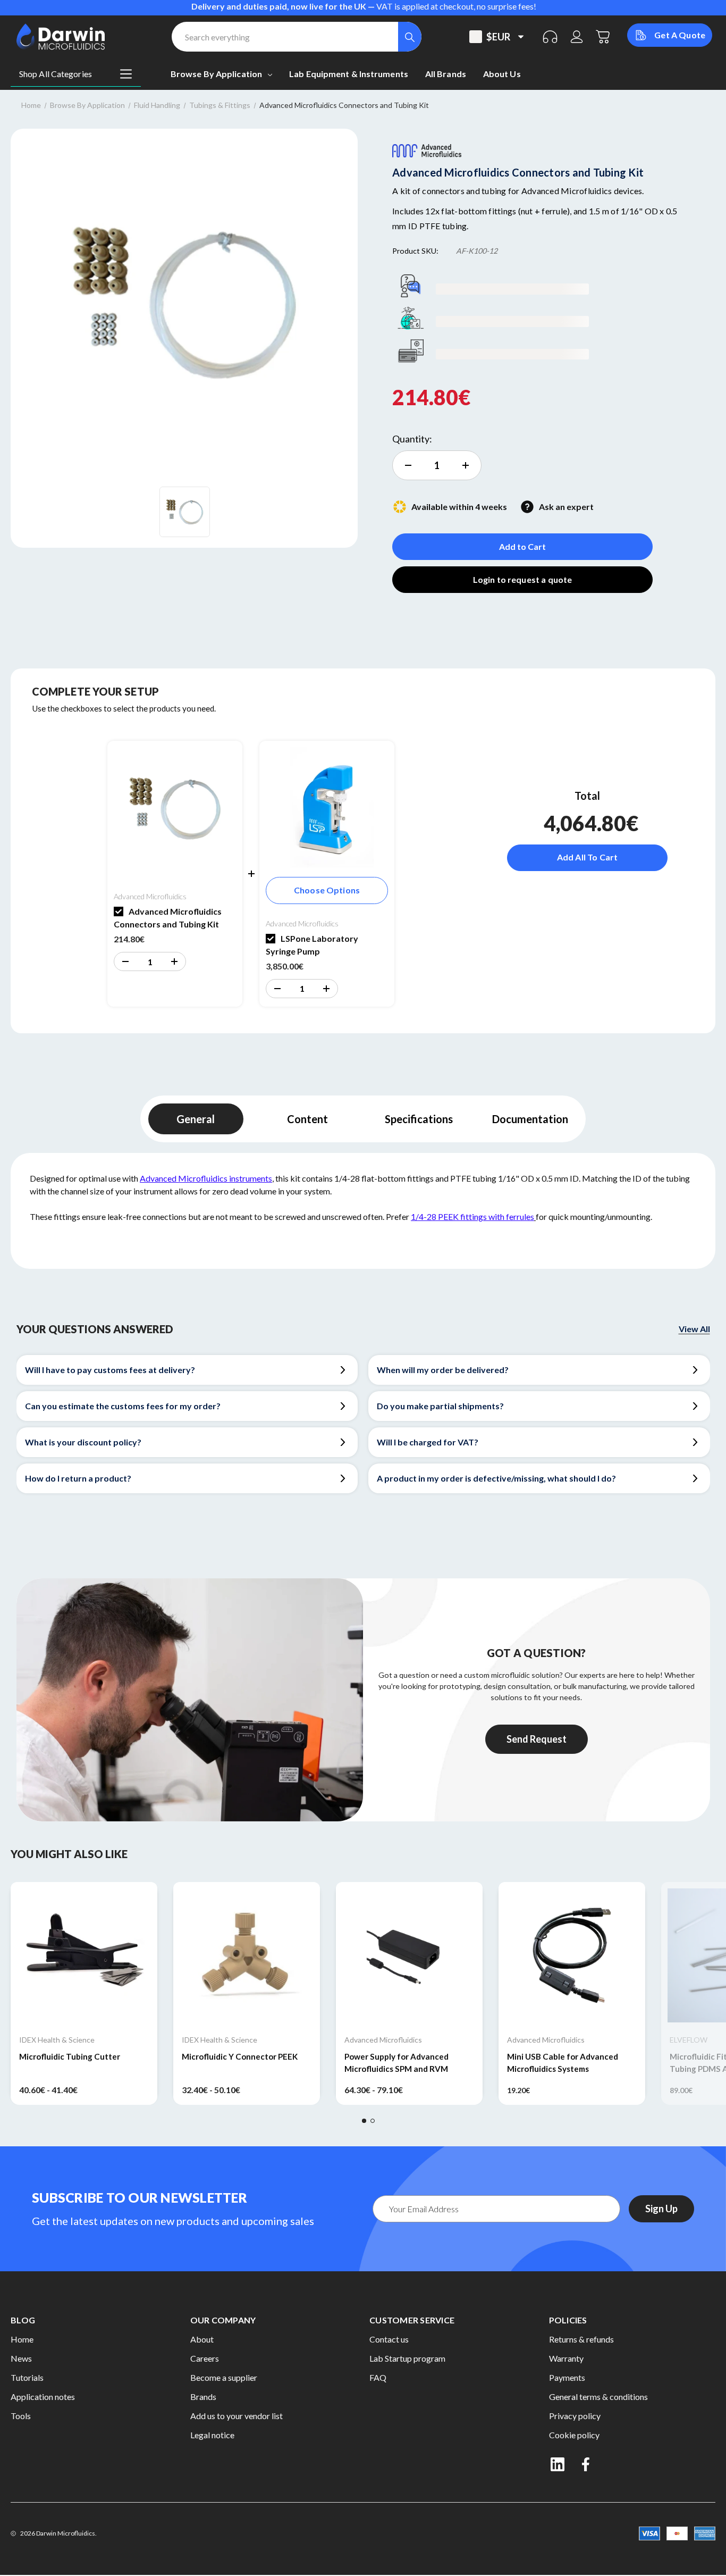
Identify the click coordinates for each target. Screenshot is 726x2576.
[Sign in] (577, 37)
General (196, 1119)
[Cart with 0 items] (603, 37)
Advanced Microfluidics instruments (206, 1178)
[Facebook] (587, 2464)
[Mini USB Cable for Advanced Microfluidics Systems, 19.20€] (572, 1955)
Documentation (530, 1119)
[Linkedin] (558, 2464)
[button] (125, 961)
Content (307, 1119)
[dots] (364, 2121)
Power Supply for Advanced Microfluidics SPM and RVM (396, 2063)
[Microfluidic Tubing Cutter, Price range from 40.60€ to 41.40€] (84, 1955)
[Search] (410, 37)
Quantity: (412, 439)
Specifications (419, 1119)
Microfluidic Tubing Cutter (70, 2056)
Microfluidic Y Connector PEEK (240, 2056)
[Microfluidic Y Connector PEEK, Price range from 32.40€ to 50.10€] (247, 1955)
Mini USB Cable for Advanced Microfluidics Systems (563, 2063)
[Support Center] (550, 37)
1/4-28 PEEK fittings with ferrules (472, 1216)
